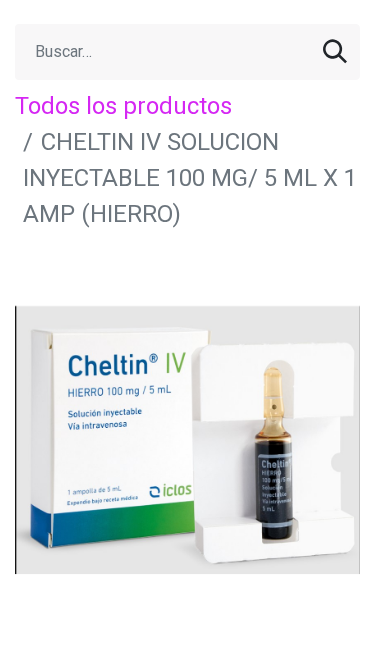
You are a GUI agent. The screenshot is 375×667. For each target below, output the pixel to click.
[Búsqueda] (335, 52)
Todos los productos (123, 106)
